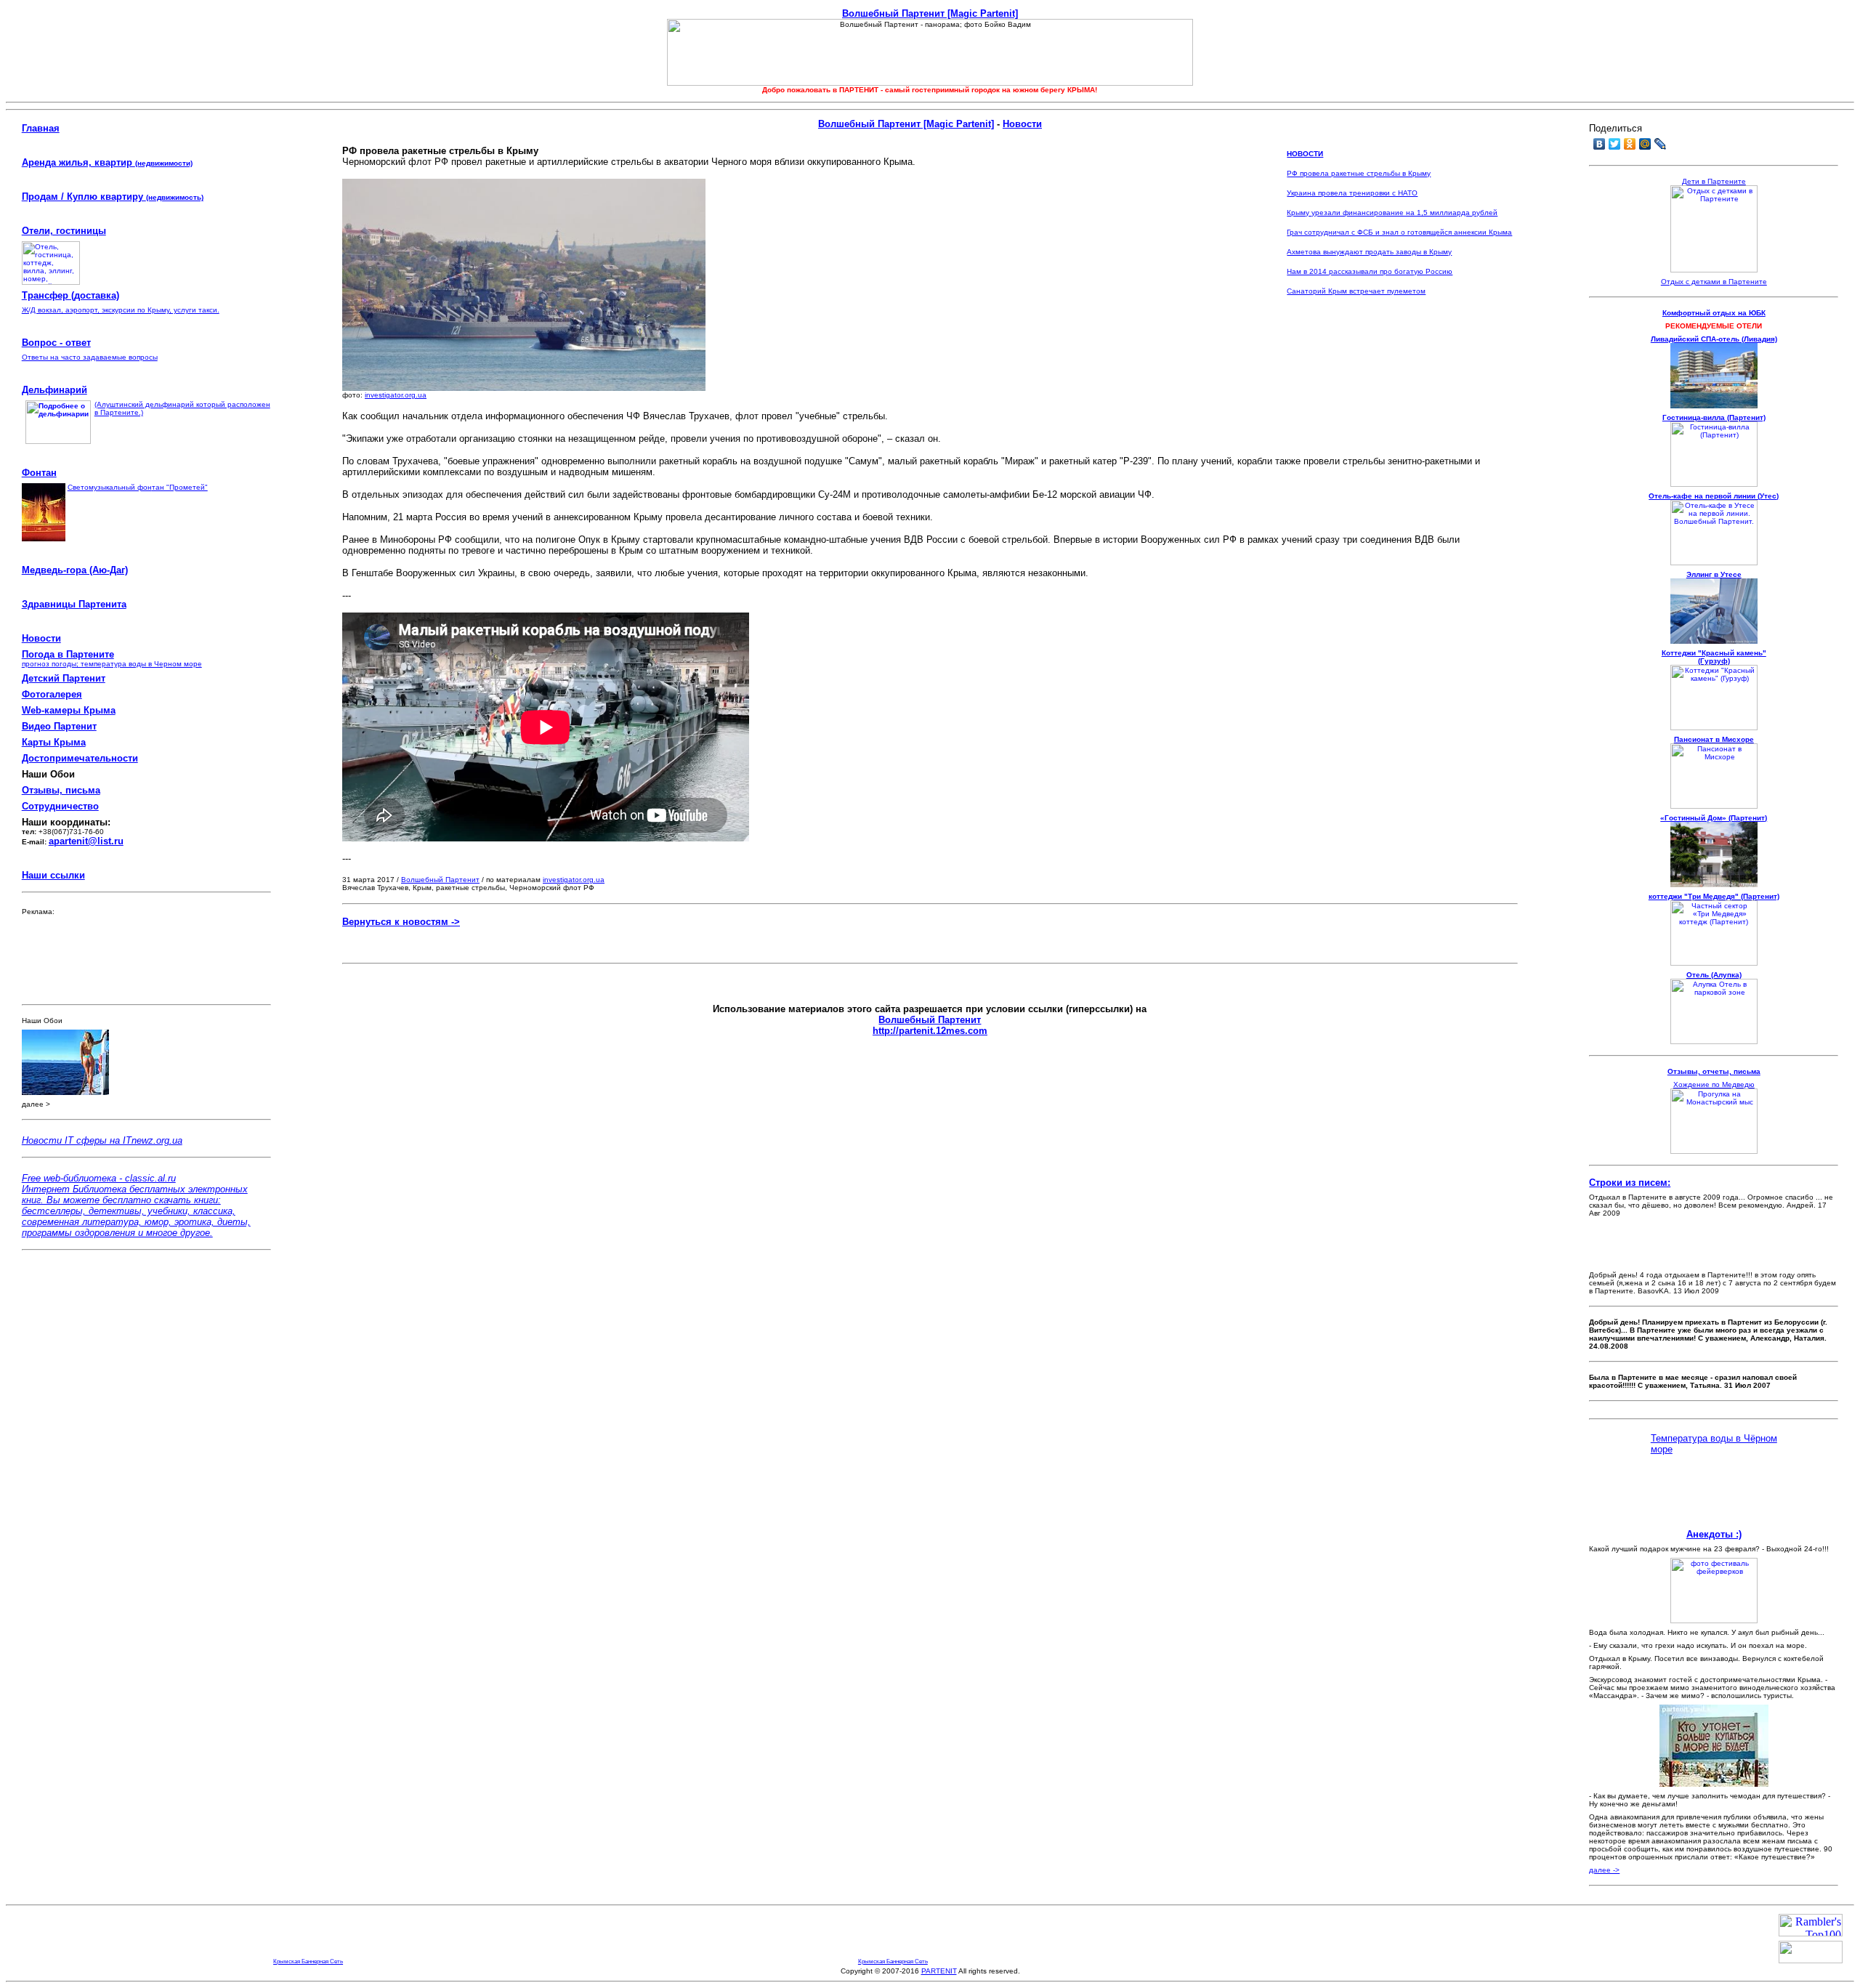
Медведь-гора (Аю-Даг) (75, 570)
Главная (41, 128)
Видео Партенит (59, 726)
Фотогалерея (52, 694)
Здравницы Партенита (74, 604)
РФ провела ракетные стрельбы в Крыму (1359, 173)
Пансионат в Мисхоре (1714, 739)
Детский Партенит (64, 678)
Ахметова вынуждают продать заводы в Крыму (1369, 252)
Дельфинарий (54, 390)
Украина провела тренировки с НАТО (1352, 193)
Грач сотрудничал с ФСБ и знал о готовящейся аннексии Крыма (1399, 232)
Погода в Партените (68, 654)
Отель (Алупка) (1714, 975)
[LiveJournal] (1661, 144)
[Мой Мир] (1645, 144)
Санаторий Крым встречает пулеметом (1356, 291)
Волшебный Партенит (440, 880)
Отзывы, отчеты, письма (1714, 1071)
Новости (41, 638)
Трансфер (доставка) (70, 295)
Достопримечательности (80, 758)
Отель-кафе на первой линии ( (1714, 496)
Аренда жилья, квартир (107, 162)
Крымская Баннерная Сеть (308, 1961)
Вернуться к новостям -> (401, 922)
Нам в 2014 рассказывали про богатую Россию (1370, 271)
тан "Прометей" (180, 487)
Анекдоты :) (1714, 1534)
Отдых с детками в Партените (1714, 282)
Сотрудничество (60, 806)
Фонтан (39, 473)
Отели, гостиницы (64, 231)
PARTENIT (939, 1971)
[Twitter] (1615, 144)
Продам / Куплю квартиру (84, 197)
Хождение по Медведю (1714, 1084)
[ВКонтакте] (1600, 144)
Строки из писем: (1630, 1183)
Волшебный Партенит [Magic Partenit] (930, 13)
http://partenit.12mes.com (930, 1031)
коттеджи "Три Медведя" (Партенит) (1714, 896)
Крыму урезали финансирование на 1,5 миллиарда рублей (1392, 213)
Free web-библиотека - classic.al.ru (99, 1178)
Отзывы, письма (61, 790)
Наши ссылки (53, 875)
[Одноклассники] (1630, 144)
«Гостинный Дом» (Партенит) (1714, 818)
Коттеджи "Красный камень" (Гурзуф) (1714, 657)
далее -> (1604, 1870)
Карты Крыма (54, 742)
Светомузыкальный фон (110, 487)
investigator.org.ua (396, 395)
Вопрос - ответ (56, 343)
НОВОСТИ (1305, 154)
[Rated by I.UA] (1811, 1959)
